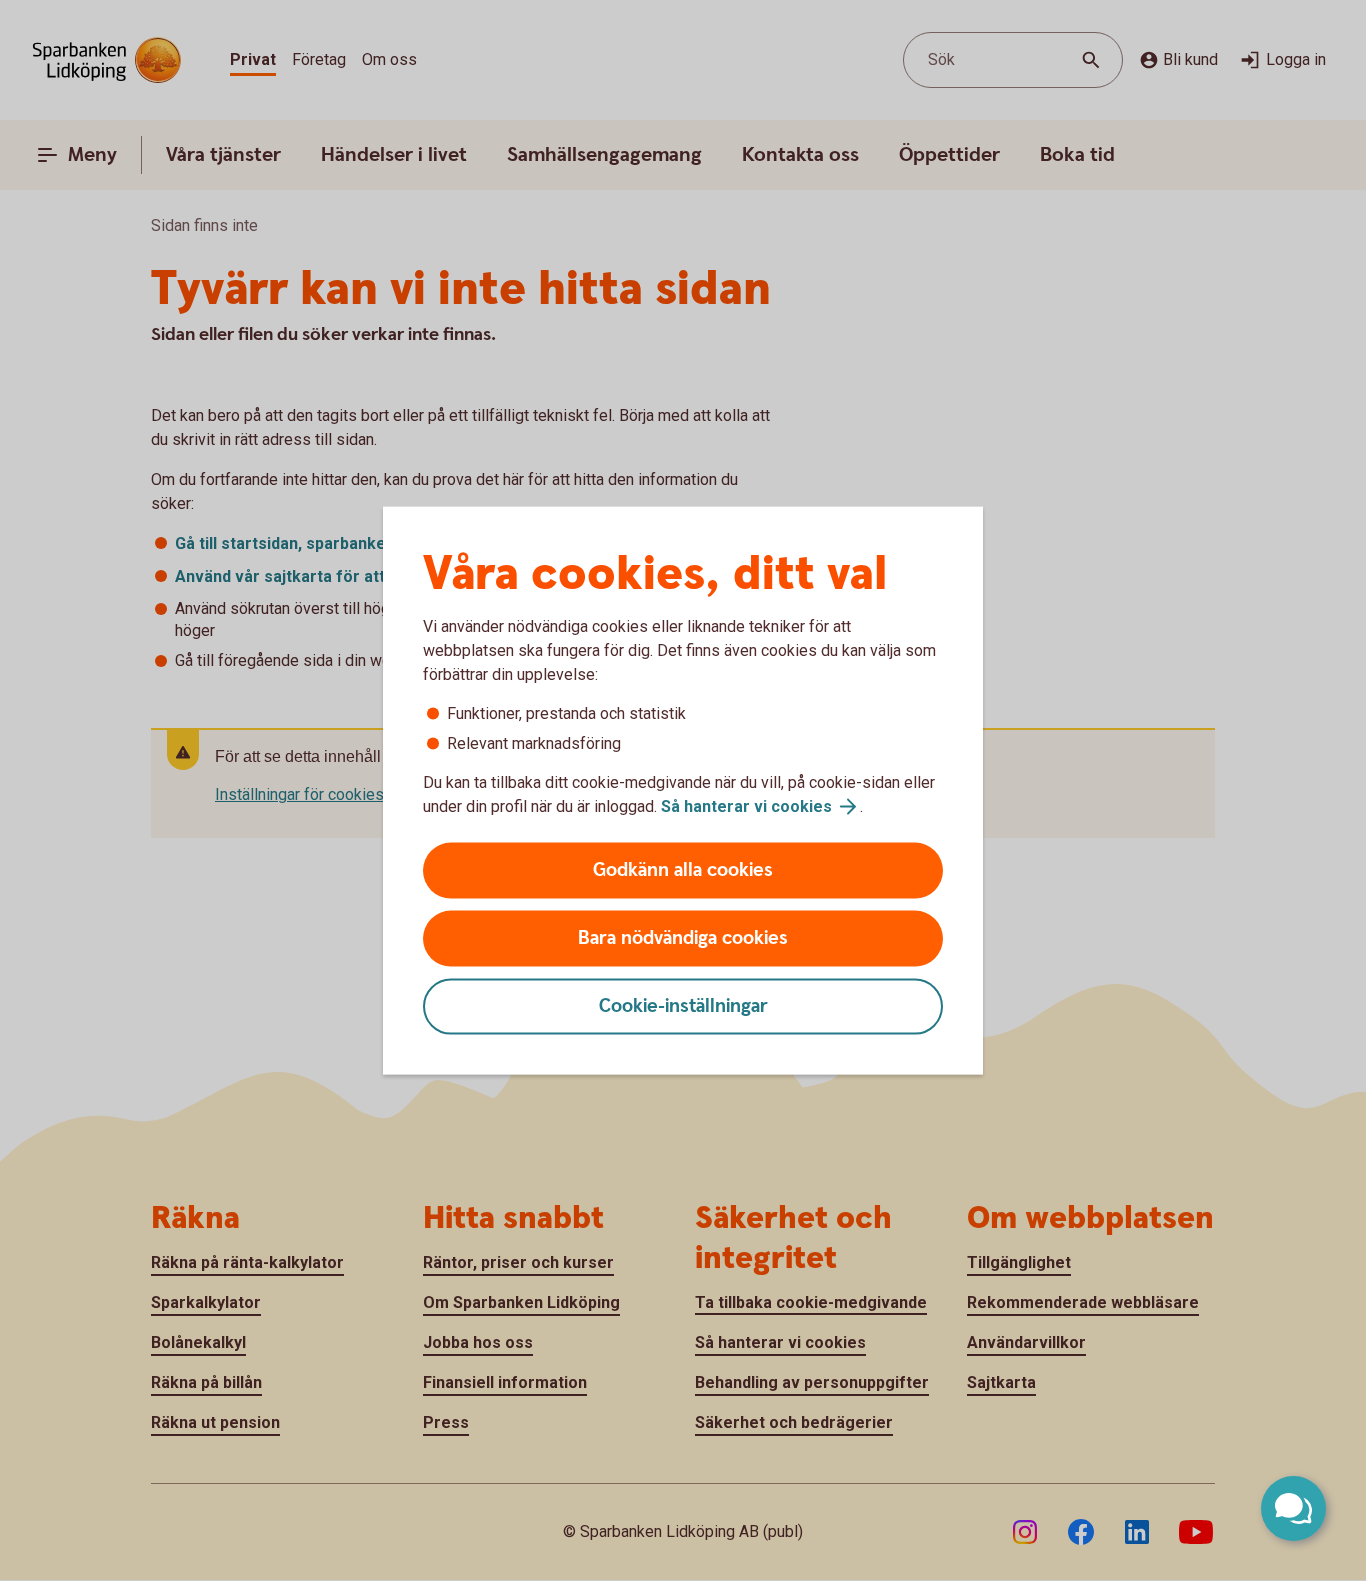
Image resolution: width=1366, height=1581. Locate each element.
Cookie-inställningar (683, 1006)
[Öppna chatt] (1293, 1508)
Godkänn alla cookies (683, 870)
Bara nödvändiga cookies (683, 938)
